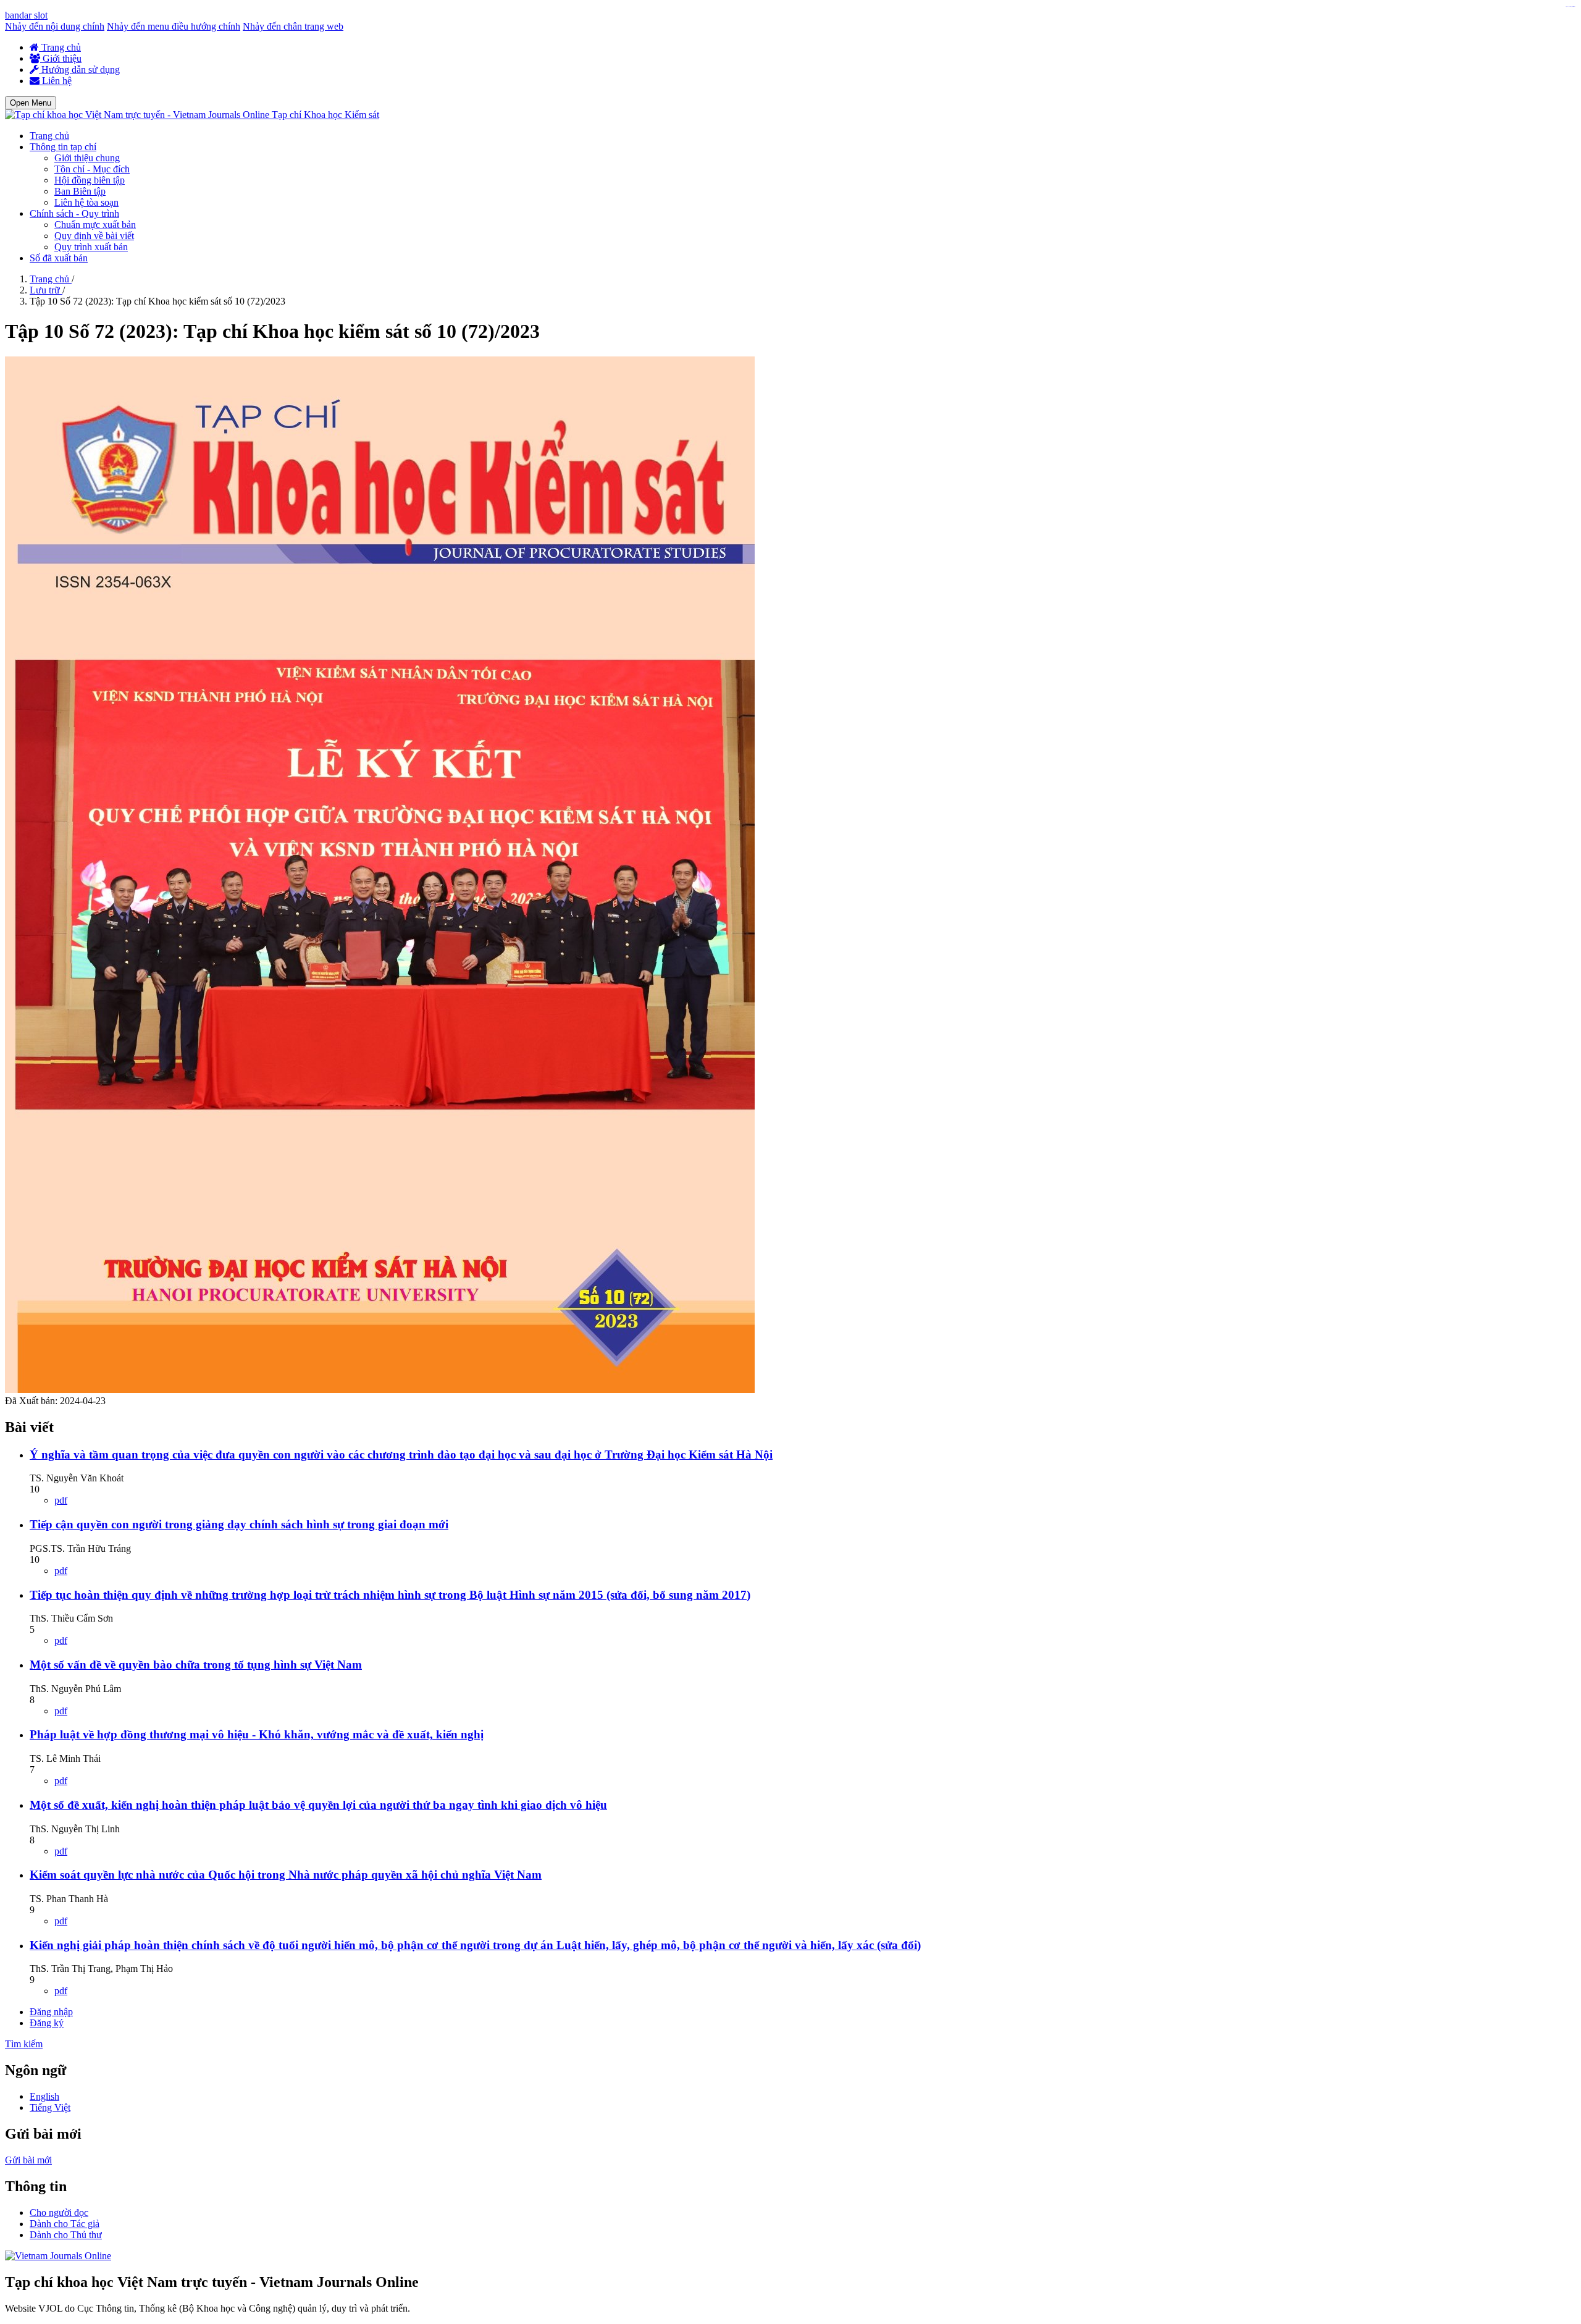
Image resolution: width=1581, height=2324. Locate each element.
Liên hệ (56, 81)
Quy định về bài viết (94, 236)
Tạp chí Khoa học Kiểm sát (325, 115)
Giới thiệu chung (87, 158)
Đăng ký (47, 2023)
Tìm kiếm (24, 2044)
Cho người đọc (59, 2212)
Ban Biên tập (80, 191)
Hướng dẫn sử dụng (79, 69)
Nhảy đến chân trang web (293, 26)
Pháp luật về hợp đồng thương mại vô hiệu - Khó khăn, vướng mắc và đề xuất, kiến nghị (257, 1734)
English (44, 2096)
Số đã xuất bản (59, 258)
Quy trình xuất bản (91, 247)
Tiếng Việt (50, 2107)
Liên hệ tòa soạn (86, 202)
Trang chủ (60, 47)
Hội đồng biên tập (90, 180)
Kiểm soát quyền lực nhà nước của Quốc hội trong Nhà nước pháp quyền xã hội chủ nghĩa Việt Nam (286, 1875)
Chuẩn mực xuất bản (95, 225)
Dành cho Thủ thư (66, 2235)
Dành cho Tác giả (65, 2224)
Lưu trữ (46, 290)
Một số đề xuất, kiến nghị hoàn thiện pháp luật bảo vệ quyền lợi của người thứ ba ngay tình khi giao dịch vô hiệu (318, 1805)
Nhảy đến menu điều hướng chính (174, 26)
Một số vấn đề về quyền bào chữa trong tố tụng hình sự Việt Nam (196, 1665)
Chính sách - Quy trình (74, 213)
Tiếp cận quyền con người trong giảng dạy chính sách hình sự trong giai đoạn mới (239, 1524)
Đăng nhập (51, 2012)
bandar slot (26, 15)
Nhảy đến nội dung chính (55, 26)
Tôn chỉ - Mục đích (92, 169)
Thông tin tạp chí (63, 147)
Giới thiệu (61, 58)
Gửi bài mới (28, 2160)
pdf (61, 1500)
